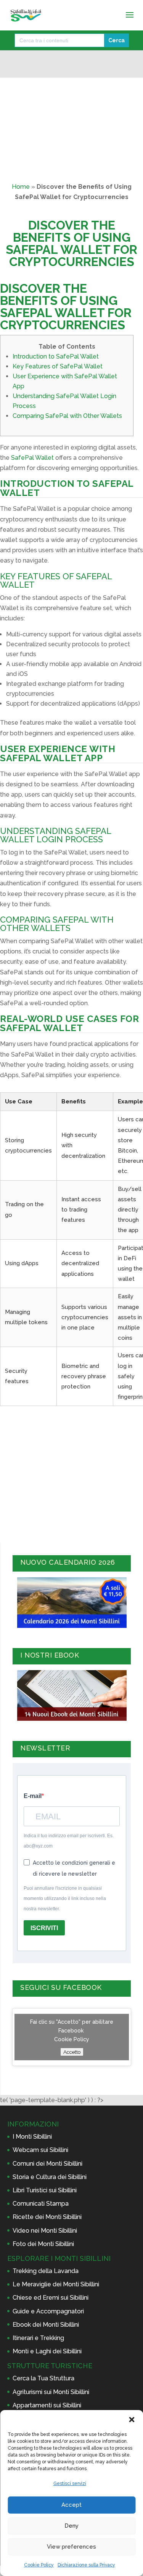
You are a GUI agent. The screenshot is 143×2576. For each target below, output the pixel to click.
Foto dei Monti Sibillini (43, 2244)
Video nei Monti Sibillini (45, 2231)
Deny (71, 2526)
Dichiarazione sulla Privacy (86, 2565)
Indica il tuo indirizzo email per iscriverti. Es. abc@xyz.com (69, 1841)
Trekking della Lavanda (46, 2271)
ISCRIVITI (44, 1928)
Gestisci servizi (70, 2484)
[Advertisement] (71, 1473)
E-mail (33, 1796)
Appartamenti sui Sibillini (47, 2405)
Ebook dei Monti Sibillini (46, 2325)
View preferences (71, 2547)
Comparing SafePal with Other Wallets (67, 416)
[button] (132, 2420)
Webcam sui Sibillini (40, 2150)
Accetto (72, 2052)
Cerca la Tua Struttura (43, 2378)
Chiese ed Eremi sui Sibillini (51, 2298)
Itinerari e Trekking (38, 2338)
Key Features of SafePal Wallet (58, 366)
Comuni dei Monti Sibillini (47, 2164)
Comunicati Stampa (41, 2204)
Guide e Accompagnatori (48, 2311)
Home (21, 187)
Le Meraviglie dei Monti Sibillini (56, 2284)
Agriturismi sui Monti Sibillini (51, 2392)
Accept (71, 2505)
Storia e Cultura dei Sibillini (50, 2177)
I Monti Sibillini (32, 2137)
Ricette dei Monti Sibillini (47, 2217)
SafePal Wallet (32, 458)
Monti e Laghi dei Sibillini (47, 2351)
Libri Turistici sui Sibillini (45, 2190)
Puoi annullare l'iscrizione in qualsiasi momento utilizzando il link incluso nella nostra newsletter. (65, 1899)
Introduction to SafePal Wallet (56, 356)
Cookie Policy (39, 2565)
